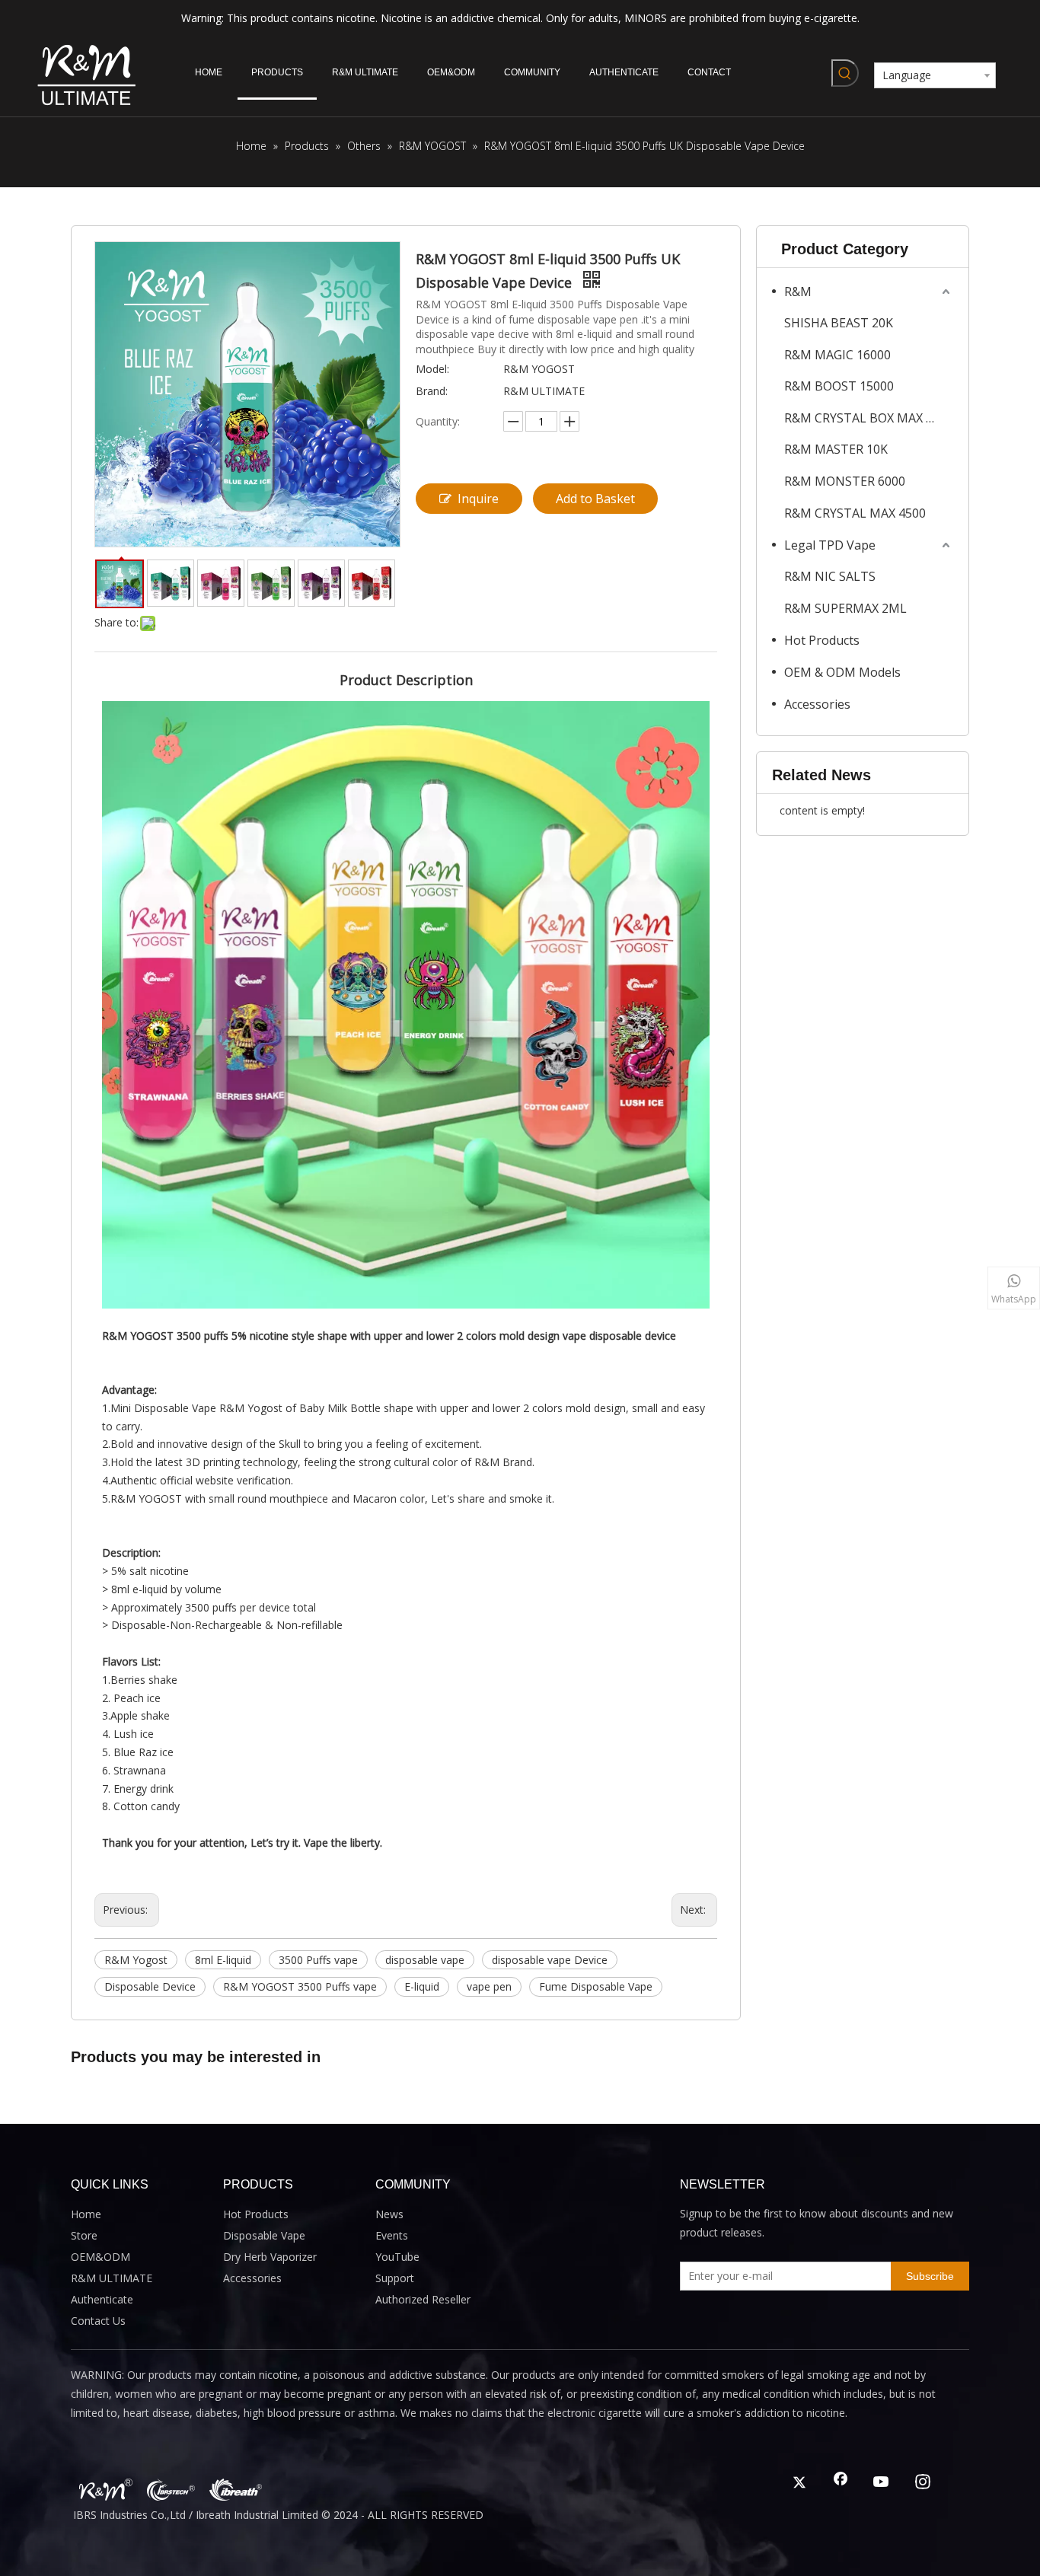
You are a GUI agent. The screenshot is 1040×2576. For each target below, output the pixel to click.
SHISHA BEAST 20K (839, 323)
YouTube (397, 2257)
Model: (432, 369)
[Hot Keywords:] (845, 73)
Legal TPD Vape (830, 545)
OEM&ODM (100, 2257)
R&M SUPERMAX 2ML (845, 608)
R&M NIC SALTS (830, 576)
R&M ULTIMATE (112, 2278)
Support (395, 2278)
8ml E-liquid (223, 1960)
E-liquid (422, 1986)
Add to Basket (595, 499)
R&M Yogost (136, 1960)
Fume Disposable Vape (596, 1986)
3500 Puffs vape (318, 1960)
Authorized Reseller (423, 2299)
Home (86, 2214)
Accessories (817, 704)
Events (392, 2235)
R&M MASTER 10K (836, 449)
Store (84, 2235)
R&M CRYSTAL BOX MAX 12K (866, 418)
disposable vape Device (550, 1960)
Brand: (432, 391)
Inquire (478, 499)
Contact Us (98, 2321)
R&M (798, 292)
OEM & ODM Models (842, 672)
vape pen (489, 1986)
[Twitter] (799, 2483)
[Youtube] (882, 2483)
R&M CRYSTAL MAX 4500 (855, 513)
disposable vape (425, 1960)
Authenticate (102, 2299)
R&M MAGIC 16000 (837, 355)
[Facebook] (841, 2483)
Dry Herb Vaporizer (270, 2257)
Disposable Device (150, 1986)
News (389, 2214)
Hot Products (822, 640)
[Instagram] (923, 2483)
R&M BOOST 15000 (839, 386)
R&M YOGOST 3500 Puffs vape (300, 1986)
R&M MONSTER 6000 (845, 481)
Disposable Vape (264, 2235)
